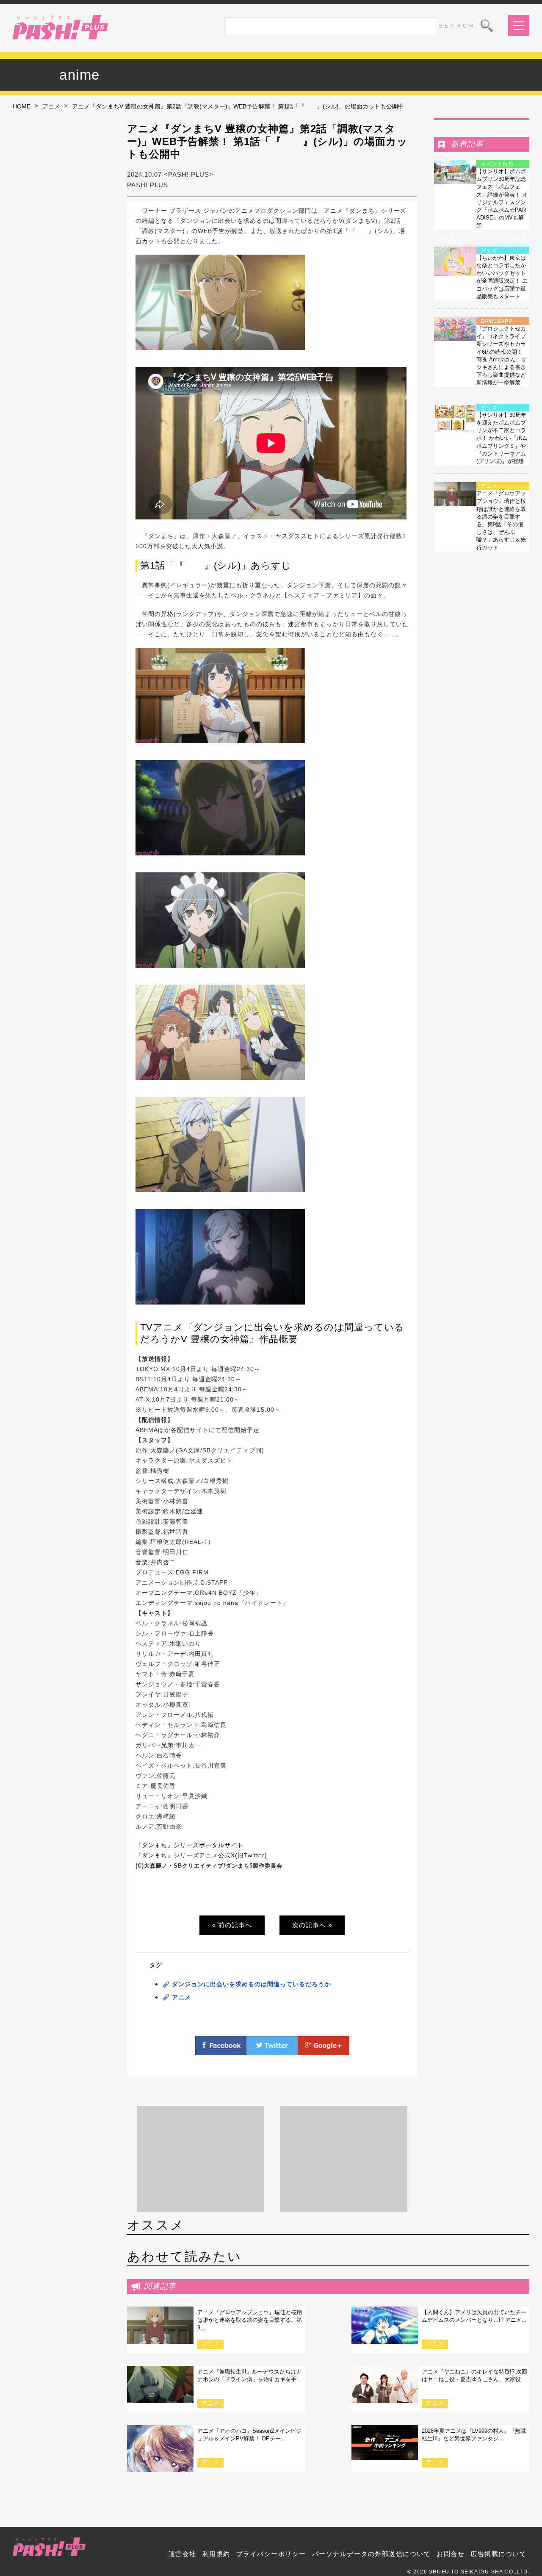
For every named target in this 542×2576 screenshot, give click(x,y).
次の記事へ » (312, 1925)
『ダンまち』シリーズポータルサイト (189, 1845)
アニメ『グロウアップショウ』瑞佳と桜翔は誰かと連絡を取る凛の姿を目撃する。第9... (250, 2320)
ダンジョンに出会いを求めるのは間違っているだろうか (251, 1984)
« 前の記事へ (232, 1925)
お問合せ (451, 2554)
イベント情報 (497, 164)
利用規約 (216, 2554)
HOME (22, 106)
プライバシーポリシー (271, 2554)
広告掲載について (498, 2554)
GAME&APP (496, 321)
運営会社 (183, 2554)
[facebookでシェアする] (221, 2050)
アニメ (51, 106)
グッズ (489, 250)
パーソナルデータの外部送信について (372, 2554)
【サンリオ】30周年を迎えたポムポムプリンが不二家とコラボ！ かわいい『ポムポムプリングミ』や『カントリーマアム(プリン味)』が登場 (502, 438)
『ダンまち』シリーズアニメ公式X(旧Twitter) (201, 1855)
